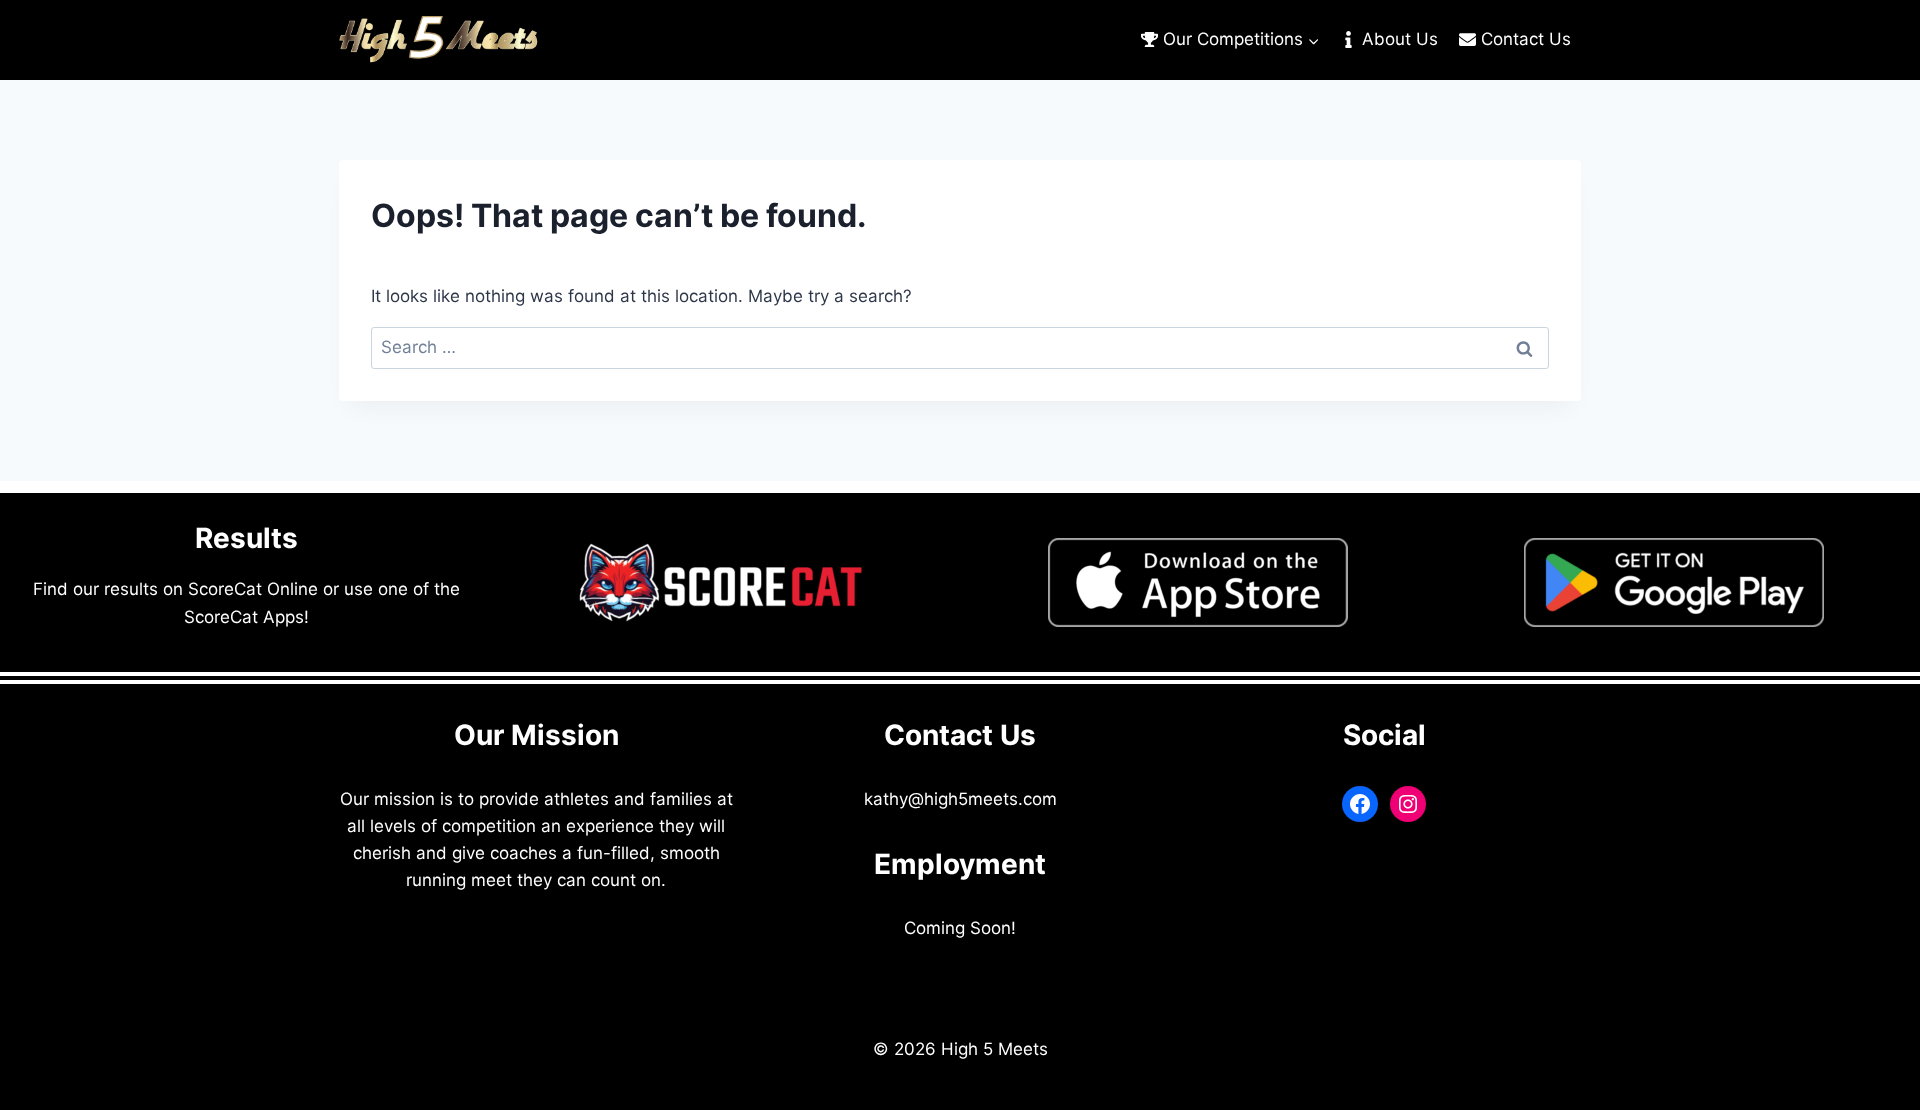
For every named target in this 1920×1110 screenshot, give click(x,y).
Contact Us (1526, 39)
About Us (1400, 39)
